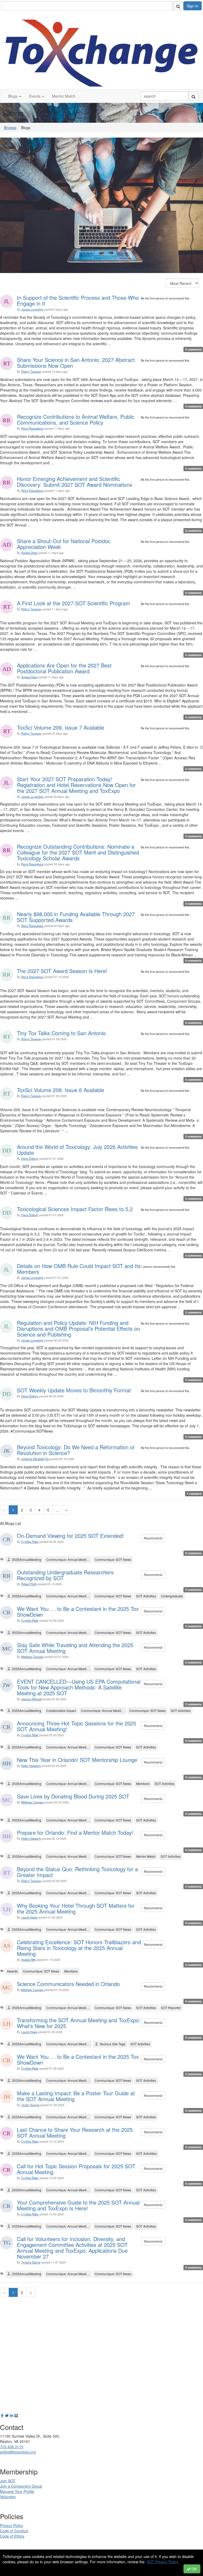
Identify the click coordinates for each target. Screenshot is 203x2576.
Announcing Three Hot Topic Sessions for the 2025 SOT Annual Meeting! (77, 1726)
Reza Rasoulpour (32, 428)
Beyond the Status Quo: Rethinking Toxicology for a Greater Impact (77, 1872)
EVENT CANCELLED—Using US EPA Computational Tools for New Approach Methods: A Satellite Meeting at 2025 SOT (79, 1687)
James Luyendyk (32, 309)
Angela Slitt (28, 1960)
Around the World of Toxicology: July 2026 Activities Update (77, 1150)
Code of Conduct (14, 2531)
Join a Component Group (21, 2486)
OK (194, 2569)
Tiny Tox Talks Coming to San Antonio (61, 1033)
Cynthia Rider (30, 1542)
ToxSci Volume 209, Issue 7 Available (61, 727)
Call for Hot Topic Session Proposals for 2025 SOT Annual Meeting (76, 2169)
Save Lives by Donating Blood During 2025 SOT (73, 1796)
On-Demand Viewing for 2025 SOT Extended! (70, 1536)
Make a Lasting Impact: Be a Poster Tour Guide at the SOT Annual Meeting (76, 2096)
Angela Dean (29, 553)
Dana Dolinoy (30, 1158)
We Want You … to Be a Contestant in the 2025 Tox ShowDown (78, 1612)
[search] (178, 6)
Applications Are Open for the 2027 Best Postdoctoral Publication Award (64, 668)
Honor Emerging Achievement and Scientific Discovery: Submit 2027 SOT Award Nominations (75, 482)
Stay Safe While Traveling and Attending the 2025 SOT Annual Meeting (75, 1648)
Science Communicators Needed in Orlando (68, 1984)
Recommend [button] (153, 1538)
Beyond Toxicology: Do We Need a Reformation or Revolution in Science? (76, 1450)
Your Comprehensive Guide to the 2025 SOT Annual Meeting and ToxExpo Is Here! (78, 2205)
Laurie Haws (29, 1917)
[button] (15, 96)
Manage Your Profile (17, 2491)
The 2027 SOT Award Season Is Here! (62, 971)
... (57, 1510)
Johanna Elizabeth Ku (35, 1459)
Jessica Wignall (31, 1699)
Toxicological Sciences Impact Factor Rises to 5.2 (75, 1209)
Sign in (193, 6)
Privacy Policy (11, 2525)
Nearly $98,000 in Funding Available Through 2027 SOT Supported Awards (76, 917)
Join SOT (8, 2481)
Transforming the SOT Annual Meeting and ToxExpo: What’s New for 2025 (79, 2023)
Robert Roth (29, 1584)
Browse (10, 128)
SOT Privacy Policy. (163, 2562)
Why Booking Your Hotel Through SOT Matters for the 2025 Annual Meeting (76, 1908)
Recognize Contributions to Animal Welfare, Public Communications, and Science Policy (76, 419)
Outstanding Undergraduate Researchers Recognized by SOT (65, 1575)
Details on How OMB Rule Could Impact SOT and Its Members (79, 1269)
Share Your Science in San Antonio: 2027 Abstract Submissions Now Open (76, 363)
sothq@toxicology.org (18, 2452)
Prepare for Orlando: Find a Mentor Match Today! (75, 1832)
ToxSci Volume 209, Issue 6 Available (61, 1090)
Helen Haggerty (31, 1766)
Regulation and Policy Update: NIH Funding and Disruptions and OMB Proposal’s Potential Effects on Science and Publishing (79, 1328)
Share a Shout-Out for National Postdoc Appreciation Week (64, 544)
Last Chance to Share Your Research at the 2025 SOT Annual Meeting (75, 2132)
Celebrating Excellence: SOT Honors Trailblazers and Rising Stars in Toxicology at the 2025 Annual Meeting (79, 1948)
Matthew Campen (32, 1657)
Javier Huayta (30, 2105)
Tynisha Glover (31, 2262)
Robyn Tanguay (31, 371)
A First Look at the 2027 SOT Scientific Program (73, 603)
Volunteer (8, 2497)
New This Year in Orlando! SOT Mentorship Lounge (77, 1760)
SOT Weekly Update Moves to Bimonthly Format (74, 1390)
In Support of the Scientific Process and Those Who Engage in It (78, 300)
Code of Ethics (12, 2536)
